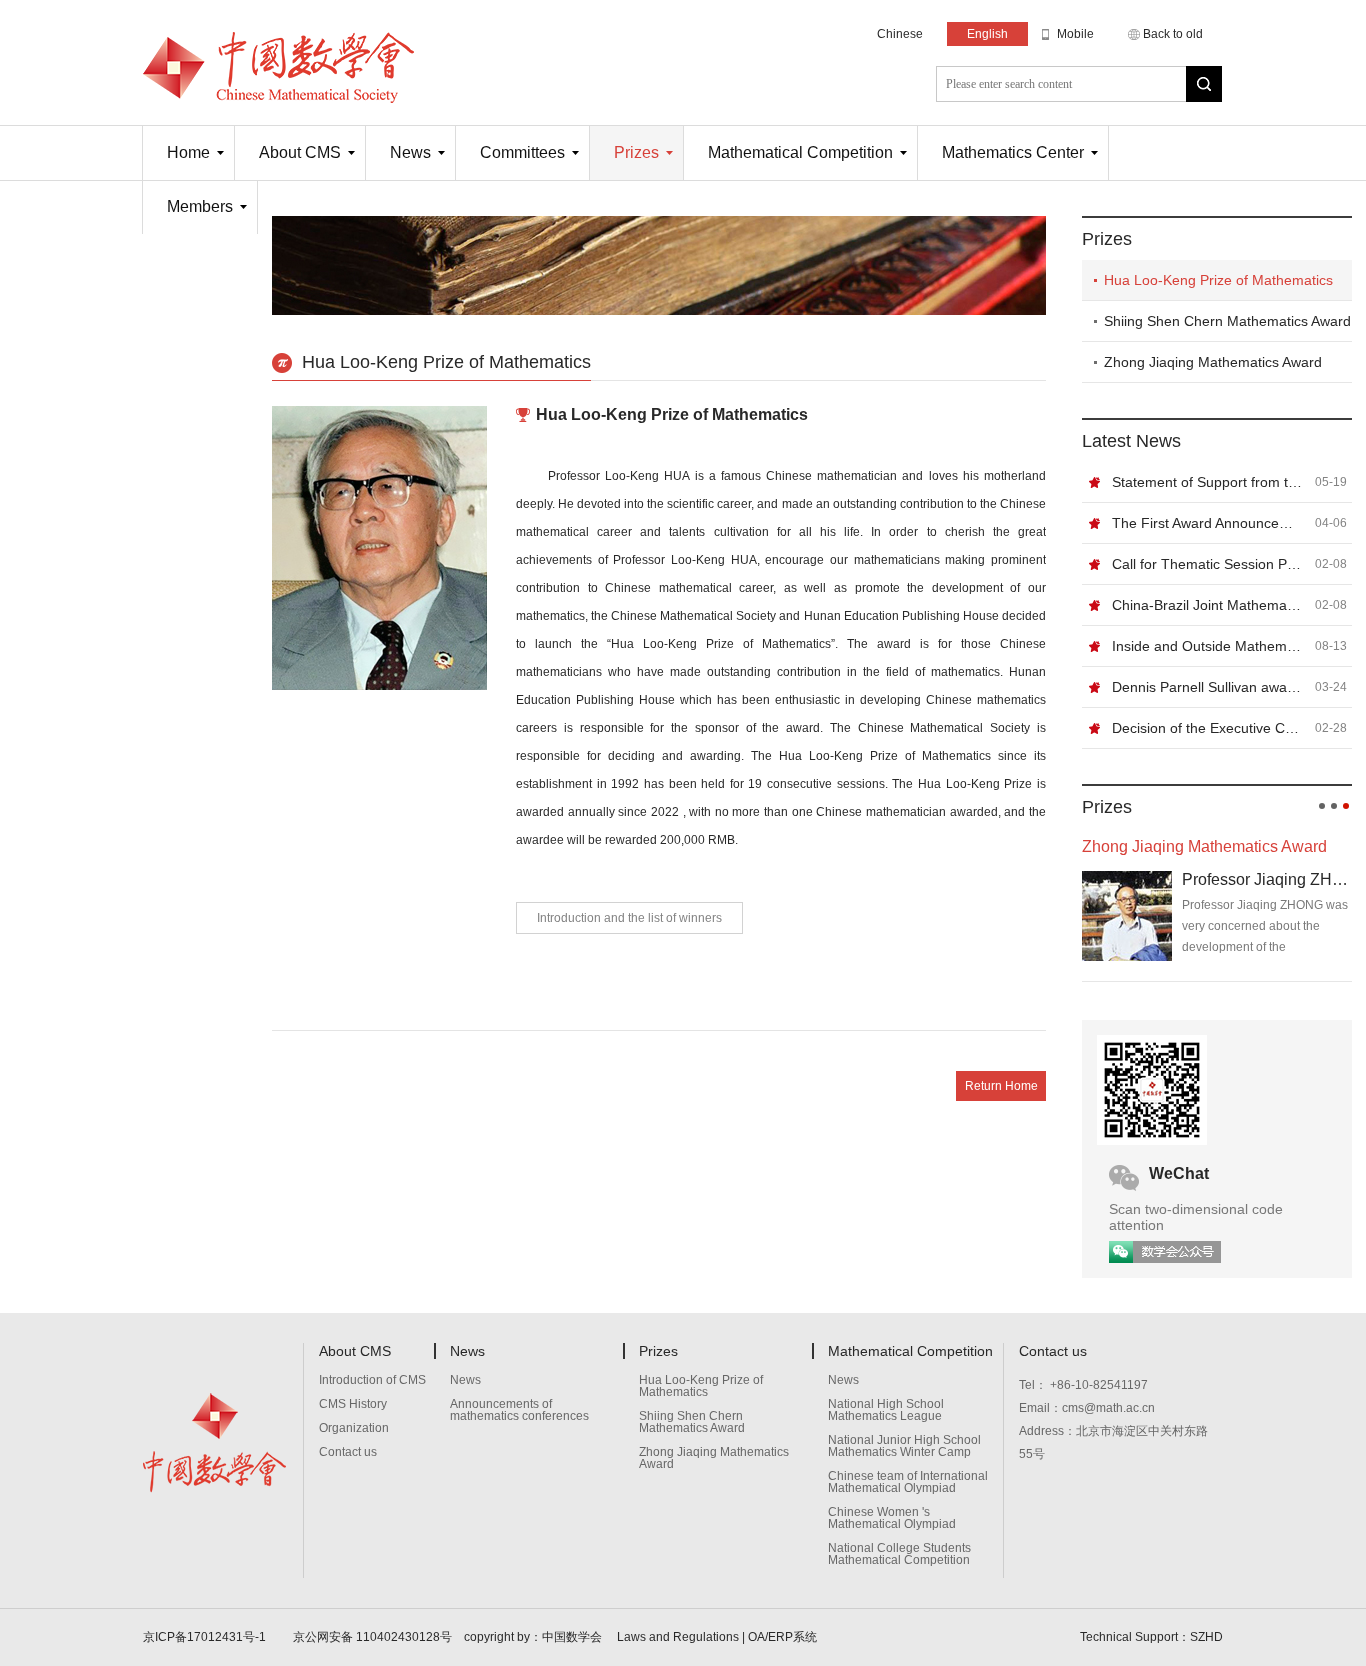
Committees (522, 152)
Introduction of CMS (372, 1380)
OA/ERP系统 (782, 1637)
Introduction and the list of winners (629, 918)
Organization (354, 1428)
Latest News (1131, 441)
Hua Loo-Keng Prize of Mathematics (1218, 280)
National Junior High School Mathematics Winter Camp (904, 1446)
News (410, 152)
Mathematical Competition (800, 152)
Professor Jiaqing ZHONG (1267, 879)
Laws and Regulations (678, 1637)
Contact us (348, 1452)
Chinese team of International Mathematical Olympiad (908, 1482)
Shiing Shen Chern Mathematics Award (1227, 321)
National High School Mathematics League (886, 1410)
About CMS (300, 152)
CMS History (353, 1404)
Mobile (1075, 34)
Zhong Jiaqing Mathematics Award (1213, 362)
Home (188, 152)
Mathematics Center (1013, 152)
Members (200, 206)
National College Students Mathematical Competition (899, 1554)
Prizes (636, 152)
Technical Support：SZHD (1151, 1637)
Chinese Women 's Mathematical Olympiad (892, 1518)
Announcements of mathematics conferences (519, 1410)
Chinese (900, 34)
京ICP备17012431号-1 (206, 1637)
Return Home (1001, 1086)
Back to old (1173, 34)
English (987, 34)
